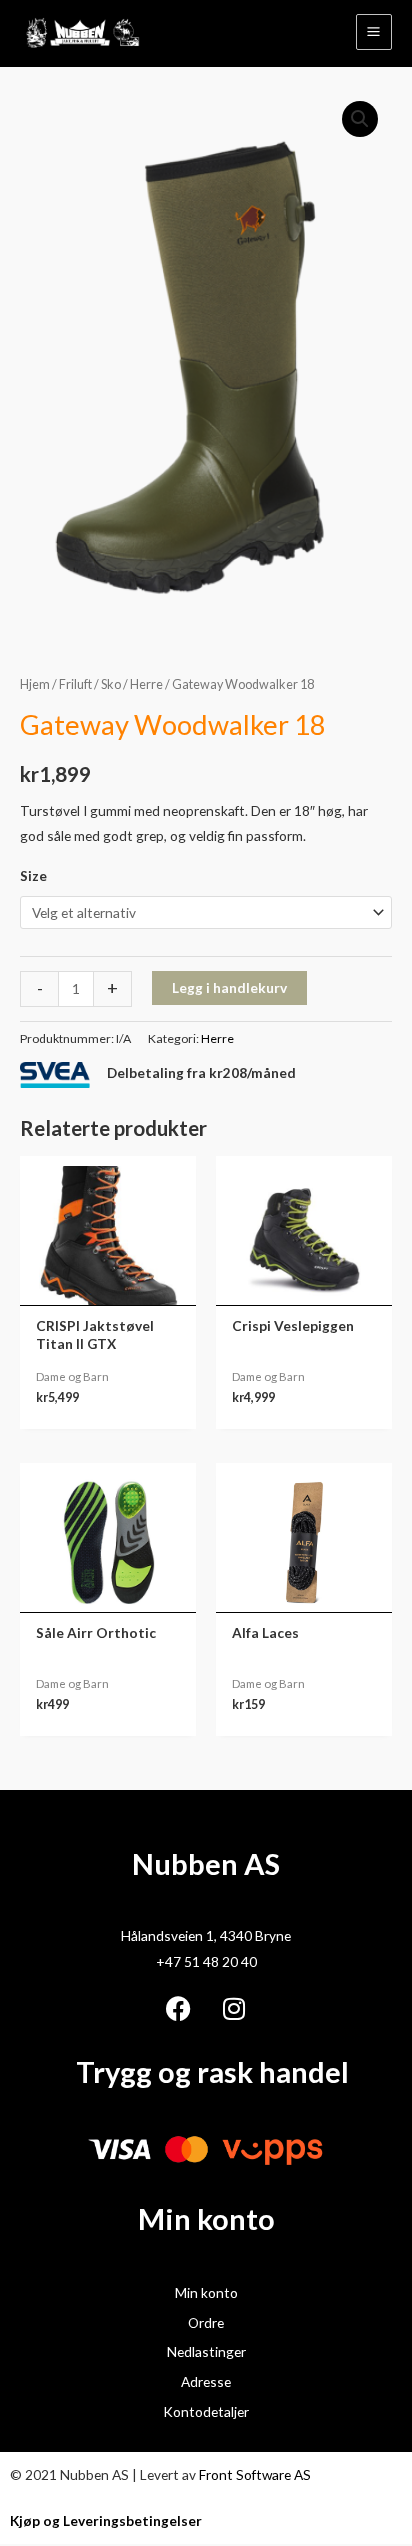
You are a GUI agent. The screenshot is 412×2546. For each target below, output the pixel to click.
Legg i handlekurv (229, 987)
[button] (360, 119)
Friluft (75, 684)
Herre (146, 684)
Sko (111, 684)
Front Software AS (255, 2474)
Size (33, 875)
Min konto (206, 2292)
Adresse (206, 2381)
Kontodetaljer (206, 2411)
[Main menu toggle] (374, 32)
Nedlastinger (206, 2351)
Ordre (206, 2322)
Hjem (35, 684)
